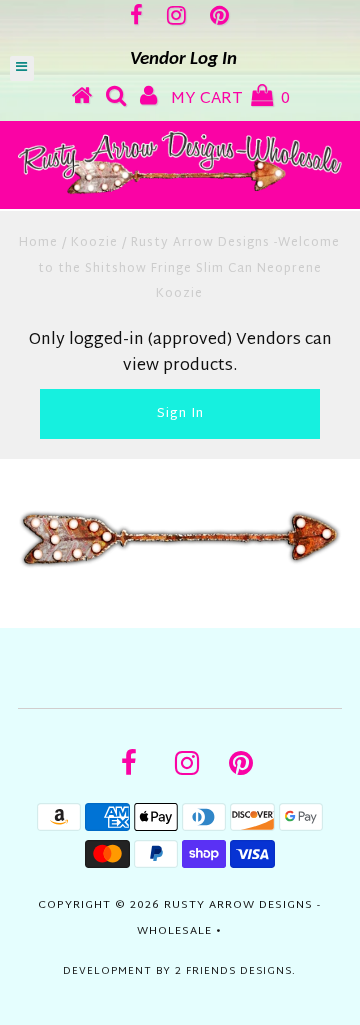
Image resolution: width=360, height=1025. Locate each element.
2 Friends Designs (233, 971)
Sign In (180, 414)
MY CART (230, 99)
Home (38, 243)
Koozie (94, 243)
